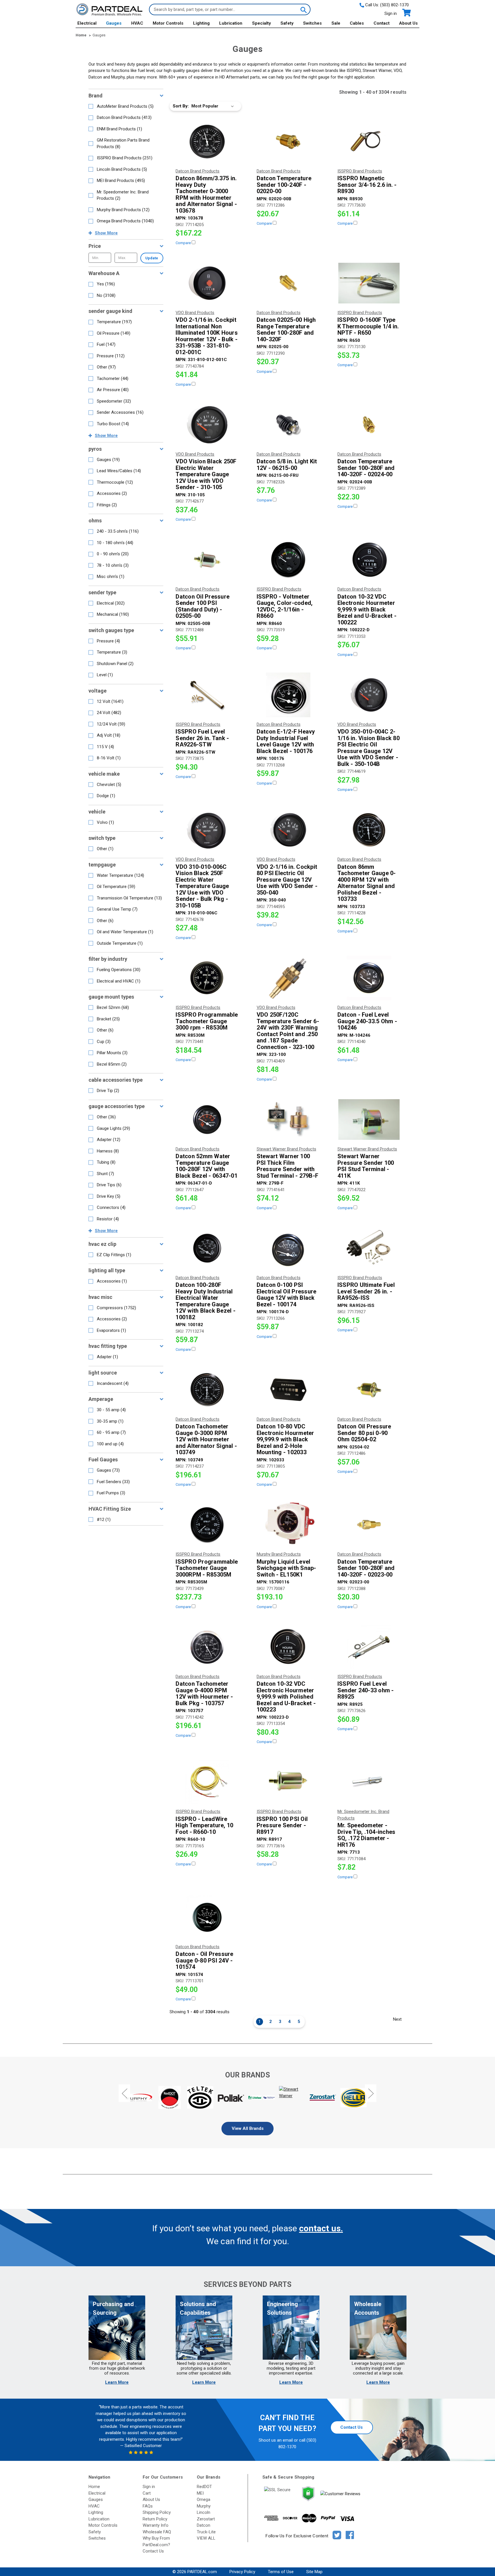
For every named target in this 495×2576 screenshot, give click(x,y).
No (106, 295)
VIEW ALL (206, 2538)
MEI (200, 2493)
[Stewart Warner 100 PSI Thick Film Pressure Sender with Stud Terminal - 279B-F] (288, 1120)
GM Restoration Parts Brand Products (123, 143)
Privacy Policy (242, 2572)
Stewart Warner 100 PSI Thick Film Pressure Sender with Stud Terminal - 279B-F (288, 1166)
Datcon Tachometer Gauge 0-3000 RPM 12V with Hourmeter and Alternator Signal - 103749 (206, 1439)
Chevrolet (109, 785)
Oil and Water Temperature (125, 932)
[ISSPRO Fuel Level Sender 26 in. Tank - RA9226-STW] (207, 695)
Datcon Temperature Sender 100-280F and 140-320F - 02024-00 (366, 468)
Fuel (106, 344)
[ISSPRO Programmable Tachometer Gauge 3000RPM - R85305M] (207, 1525)
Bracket (108, 1019)
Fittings (107, 505)
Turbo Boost (113, 424)
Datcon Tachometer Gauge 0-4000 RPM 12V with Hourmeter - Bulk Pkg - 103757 (204, 1693)
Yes (106, 284)
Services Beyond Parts (247, 2284)
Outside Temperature (120, 943)
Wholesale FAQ (157, 2532)
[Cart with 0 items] (406, 13)
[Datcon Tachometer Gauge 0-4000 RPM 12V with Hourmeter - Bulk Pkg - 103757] (207, 1647)
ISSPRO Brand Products (125, 158)
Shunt (105, 1174)
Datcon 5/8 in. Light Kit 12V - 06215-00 (287, 465)
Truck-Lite (206, 2532)
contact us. (321, 2228)
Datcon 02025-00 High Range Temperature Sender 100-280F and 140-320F (286, 330)
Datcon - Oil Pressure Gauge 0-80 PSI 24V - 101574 (204, 1961)
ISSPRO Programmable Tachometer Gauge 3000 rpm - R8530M (207, 1021)
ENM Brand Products (119, 129)
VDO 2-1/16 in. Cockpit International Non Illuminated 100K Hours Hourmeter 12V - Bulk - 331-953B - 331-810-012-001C (207, 336)
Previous (124, 2093)
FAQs (148, 2506)
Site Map (314, 2572)
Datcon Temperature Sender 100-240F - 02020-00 (284, 185)
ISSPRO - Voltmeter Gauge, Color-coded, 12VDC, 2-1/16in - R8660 (285, 606)
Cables (357, 23)
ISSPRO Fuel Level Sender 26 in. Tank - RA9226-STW (202, 738)
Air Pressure (113, 390)
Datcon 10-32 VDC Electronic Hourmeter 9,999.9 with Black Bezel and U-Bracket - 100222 (367, 610)
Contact (382, 23)
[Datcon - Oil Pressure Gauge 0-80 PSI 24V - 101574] (207, 1917)
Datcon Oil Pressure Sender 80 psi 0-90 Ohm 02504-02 (364, 1433)
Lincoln (204, 2512)
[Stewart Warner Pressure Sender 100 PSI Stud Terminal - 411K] (369, 1120)
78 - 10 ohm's (113, 565)
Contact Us (351, 2427)
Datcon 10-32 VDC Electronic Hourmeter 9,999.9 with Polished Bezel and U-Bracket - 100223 (286, 1697)
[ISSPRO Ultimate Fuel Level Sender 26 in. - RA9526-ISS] (369, 1248)
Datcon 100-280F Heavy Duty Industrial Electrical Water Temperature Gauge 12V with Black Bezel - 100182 (206, 1301)
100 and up (110, 1444)
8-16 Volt (109, 758)
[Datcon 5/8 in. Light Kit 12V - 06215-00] (288, 425)
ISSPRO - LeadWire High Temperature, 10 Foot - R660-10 (204, 1826)
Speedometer (114, 401)
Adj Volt (109, 735)
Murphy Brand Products (123, 210)
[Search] (303, 9)
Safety (287, 23)
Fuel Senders (113, 1482)
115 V (105, 747)
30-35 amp (110, 1421)
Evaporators (111, 1330)
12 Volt (110, 701)
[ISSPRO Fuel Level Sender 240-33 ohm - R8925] (369, 1647)
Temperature (114, 322)
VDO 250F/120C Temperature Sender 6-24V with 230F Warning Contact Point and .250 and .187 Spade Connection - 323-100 (288, 1031)
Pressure (111, 356)
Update (152, 258)
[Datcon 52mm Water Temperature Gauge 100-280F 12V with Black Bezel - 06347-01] (207, 1120)
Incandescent (113, 1383)
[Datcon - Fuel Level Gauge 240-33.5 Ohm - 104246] (369, 978)
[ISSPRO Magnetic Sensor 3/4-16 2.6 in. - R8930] (369, 142)
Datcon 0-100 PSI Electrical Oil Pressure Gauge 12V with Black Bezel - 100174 (287, 1295)
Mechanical (113, 614)
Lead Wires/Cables (119, 471)
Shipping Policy (157, 2512)
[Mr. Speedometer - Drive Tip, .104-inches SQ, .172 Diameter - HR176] (369, 1782)
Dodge (106, 796)
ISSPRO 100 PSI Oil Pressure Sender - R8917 (282, 1826)
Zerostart (206, 2519)
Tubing (106, 1162)
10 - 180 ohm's (115, 543)
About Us (408, 23)
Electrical (87, 23)
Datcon (204, 2525)
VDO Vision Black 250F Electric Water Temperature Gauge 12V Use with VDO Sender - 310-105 (206, 474)
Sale (336, 23)
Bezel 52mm (113, 1007)
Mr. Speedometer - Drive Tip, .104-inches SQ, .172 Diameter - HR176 (367, 1835)
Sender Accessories (120, 412)
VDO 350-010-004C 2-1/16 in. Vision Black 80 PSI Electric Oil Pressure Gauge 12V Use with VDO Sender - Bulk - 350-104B (369, 748)
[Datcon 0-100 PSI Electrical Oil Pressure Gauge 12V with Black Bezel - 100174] (288, 1248)
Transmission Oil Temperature (129, 898)
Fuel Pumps (111, 1493)
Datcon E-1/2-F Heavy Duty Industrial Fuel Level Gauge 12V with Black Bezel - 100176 (286, 741)
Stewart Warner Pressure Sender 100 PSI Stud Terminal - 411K (366, 1166)
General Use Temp (117, 909)
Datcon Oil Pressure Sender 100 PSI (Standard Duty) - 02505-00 (203, 606)
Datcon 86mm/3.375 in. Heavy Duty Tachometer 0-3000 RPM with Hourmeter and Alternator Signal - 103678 (206, 194)
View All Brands (248, 2128)
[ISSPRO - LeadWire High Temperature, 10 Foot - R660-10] (207, 1782)
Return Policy (155, 2519)
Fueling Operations (119, 970)
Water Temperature (120, 875)
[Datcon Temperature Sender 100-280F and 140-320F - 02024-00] (369, 425)
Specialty (262, 23)
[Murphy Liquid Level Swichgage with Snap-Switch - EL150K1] (288, 1525)
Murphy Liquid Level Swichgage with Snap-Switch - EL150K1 (286, 1568)
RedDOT (204, 2487)
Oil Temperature (116, 887)
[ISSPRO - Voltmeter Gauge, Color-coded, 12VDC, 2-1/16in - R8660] (288, 560)
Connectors (111, 1207)
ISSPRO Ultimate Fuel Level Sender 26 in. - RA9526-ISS (366, 1291)
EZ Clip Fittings (114, 1255)
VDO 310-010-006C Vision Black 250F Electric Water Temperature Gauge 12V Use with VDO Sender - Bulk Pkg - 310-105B (202, 886)
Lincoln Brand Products (122, 169)
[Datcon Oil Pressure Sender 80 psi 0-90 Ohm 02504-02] (369, 1390)
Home (94, 2487)
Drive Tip (108, 1091)
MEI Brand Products (121, 181)
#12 (104, 1520)
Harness (108, 1151)
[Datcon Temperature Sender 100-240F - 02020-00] (288, 142)
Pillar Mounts (112, 1053)
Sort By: (181, 106)
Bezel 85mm (112, 1064)
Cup (104, 1042)
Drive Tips (109, 1185)
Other (106, 367)
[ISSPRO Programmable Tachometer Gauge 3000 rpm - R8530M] (207, 978)
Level (105, 675)
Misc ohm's (111, 577)
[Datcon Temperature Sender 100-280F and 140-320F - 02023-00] (369, 1525)
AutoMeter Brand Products (125, 106)
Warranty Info (156, 2525)
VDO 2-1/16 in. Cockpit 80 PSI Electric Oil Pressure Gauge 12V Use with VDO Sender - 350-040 (287, 880)
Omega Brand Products (125, 221)
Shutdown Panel (115, 664)
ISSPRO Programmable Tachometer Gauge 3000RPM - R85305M (207, 1568)
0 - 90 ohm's (113, 554)
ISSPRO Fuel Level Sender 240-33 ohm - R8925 (366, 1690)
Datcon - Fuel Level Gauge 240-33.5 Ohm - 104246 (367, 1021)
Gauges (114, 23)
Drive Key (109, 1196)
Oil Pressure (114, 333)
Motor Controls (168, 23)
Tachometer (113, 379)
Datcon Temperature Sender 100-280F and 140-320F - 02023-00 (366, 1568)
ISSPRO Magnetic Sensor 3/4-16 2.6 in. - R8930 (367, 185)
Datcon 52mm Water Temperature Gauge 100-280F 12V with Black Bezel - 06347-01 (207, 1166)
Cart (147, 2493)
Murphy (204, 2506)
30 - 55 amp (111, 1410)
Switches (312, 23)
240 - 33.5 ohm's (118, 531)
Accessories (112, 493)
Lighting (201, 23)
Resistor (108, 1219)
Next (397, 2019)
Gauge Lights (113, 1128)
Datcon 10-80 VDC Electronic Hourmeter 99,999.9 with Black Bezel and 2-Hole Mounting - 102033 (285, 1439)
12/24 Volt (111, 724)
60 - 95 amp (111, 1432)
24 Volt (109, 713)
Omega (204, 2499)
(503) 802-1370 (394, 5)
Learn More (117, 2382)
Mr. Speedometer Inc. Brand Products (123, 195)
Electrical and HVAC (119, 981)
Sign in (391, 13)
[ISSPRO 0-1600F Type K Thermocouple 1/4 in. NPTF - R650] (369, 283)
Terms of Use (281, 2572)
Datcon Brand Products (124, 117)
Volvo (105, 822)
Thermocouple (115, 482)
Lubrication (231, 23)
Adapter (109, 1140)
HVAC (137, 23)
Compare (184, 243)
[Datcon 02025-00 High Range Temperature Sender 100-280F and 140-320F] (288, 283)
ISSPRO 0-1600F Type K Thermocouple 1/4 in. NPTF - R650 (368, 326)
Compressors (116, 1308)
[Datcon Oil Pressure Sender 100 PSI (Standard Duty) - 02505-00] (207, 560)
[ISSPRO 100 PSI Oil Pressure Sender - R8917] (288, 1782)
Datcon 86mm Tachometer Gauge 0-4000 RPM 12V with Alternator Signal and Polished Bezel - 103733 (367, 883)
